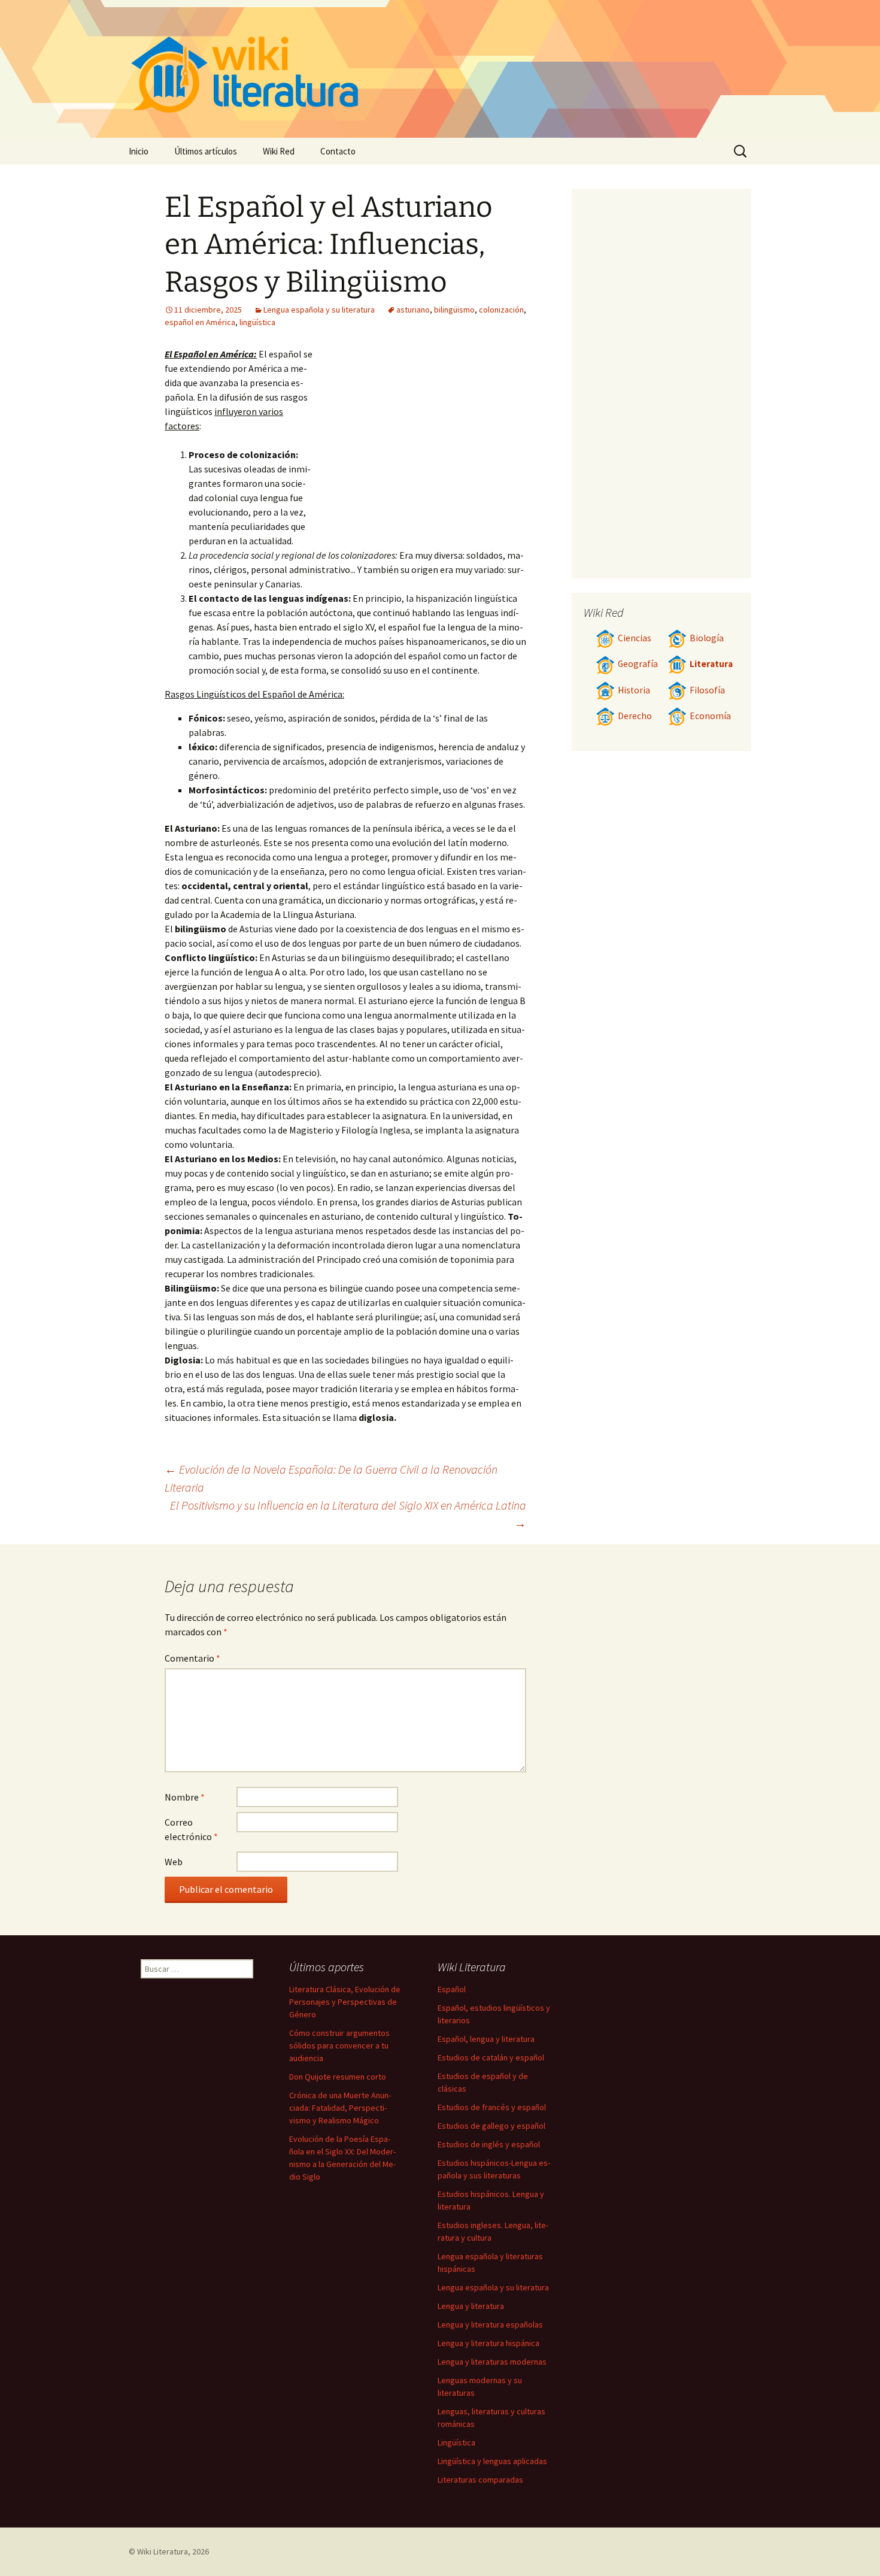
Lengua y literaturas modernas (492, 2362)
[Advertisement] (420, 437)
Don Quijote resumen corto (338, 2077)
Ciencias (635, 638)
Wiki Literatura (163, 2551)
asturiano (413, 310)
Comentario (192, 1658)
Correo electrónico (191, 1829)
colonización (501, 310)
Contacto (338, 151)
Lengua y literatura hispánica (488, 2343)
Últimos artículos (206, 151)
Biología (707, 638)
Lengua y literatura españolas (490, 2325)
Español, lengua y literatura (486, 2039)
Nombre (185, 1797)
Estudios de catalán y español (491, 2057)
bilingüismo (454, 310)
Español (452, 1989)
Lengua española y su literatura (319, 310)
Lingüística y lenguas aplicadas (492, 2461)
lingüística (257, 322)
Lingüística (456, 2442)
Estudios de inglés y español (489, 2144)
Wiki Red (279, 151)
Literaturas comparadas (480, 2480)
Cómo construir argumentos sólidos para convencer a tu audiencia (339, 2045)
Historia (634, 690)
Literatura (711, 664)
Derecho (635, 716)
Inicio (139, 151)
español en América (200, 322)
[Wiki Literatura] (440, 69)
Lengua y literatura (471, 2306)
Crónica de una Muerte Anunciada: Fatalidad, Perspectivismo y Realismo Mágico (340, 2108)
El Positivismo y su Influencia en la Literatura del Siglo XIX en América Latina (348, 1514)
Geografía (638, 664)
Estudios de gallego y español (491, 2126)
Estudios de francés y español (492, 2107)
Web (174, 1862)
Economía (710, 716)
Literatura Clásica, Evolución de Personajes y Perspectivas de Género (345, 2002)
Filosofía (707, 690)
